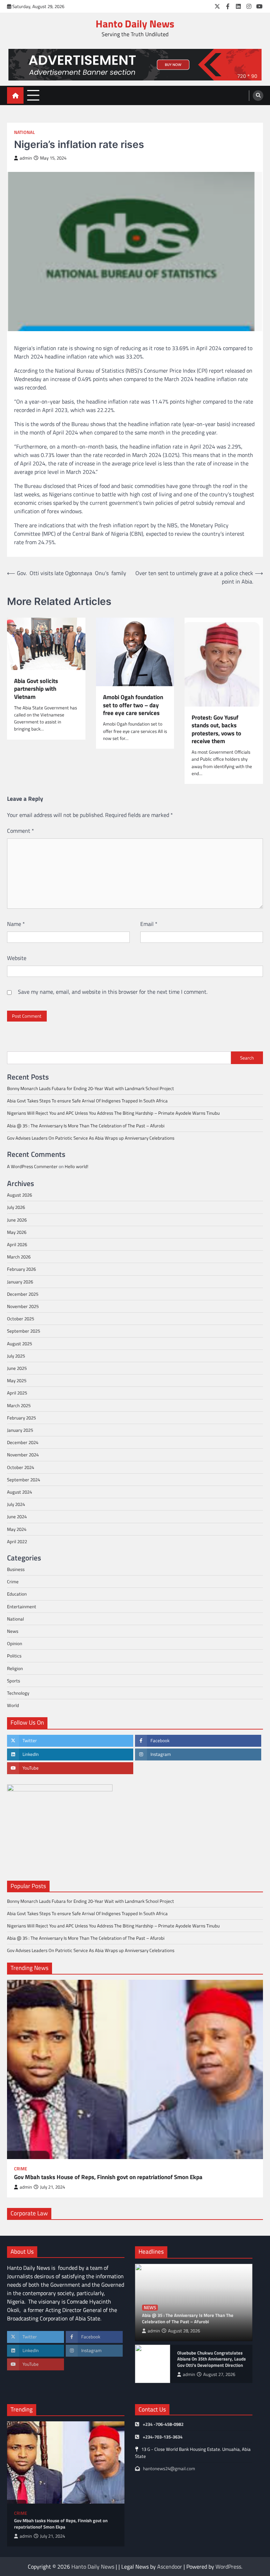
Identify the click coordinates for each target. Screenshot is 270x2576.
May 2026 (17, 1232)
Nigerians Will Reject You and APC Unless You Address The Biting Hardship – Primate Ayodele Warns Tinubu (113, 1113)
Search (247, 1058)
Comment (21, 831)
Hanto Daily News (135, 24)
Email (149, 924)
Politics (14, 1656)
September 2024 (24, 1480)
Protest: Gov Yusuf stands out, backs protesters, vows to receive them (216, 729)
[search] (258, 96)
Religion (15, 1668)
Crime (13, 1582)
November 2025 (23, 1306)
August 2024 (20, 1492)
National (24, 132)
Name (16, 924)
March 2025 (19, 1405)
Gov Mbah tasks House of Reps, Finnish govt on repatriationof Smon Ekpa (108, 2177)
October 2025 (21, 1319)
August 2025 (20, 1344)
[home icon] (15, 95)
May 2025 (17, 1380)
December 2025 (23, 1294)
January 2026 (20, 1282)
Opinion (15, 1643)
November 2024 (23, 1455)
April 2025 (17, 1393)
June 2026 (17, 1220)
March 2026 (19, 1257)
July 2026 (16, 1207)
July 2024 (16, 1504)
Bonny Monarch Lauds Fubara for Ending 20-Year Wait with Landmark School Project (91, 1088)
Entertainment (22, 1606)
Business (16, 1569)
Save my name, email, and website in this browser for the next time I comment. (113, 992)
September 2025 (24, 1331)
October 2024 (21, 1467)
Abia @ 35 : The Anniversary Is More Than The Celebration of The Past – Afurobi (86, 1126)
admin (26, 158)
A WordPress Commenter (32, 1166)
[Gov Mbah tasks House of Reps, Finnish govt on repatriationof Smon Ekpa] (135, 2069)
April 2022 (17, 1541)
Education (17, 1594)
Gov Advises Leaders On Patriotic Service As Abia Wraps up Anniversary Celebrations (91, 1138)
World (13, 1705)
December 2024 (23, 1442)
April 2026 (17, 1244)
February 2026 (21, 1269)
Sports (14, 1681)
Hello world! (76, 1166)
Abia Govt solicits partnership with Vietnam (36, 689)
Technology (18, 1693)
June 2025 (17, 1368)
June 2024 (17, 1516)
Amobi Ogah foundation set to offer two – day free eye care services (133, 705)
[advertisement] (135, 65)
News (13, 1631)
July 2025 (16, 1356)
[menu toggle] (33, 95)
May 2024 (17, 1529)
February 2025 (21, 1418)
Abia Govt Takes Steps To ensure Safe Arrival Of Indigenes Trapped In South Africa (87, 1101)
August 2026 (20, 1195)
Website (17, 958)
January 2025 (20, 1430)
